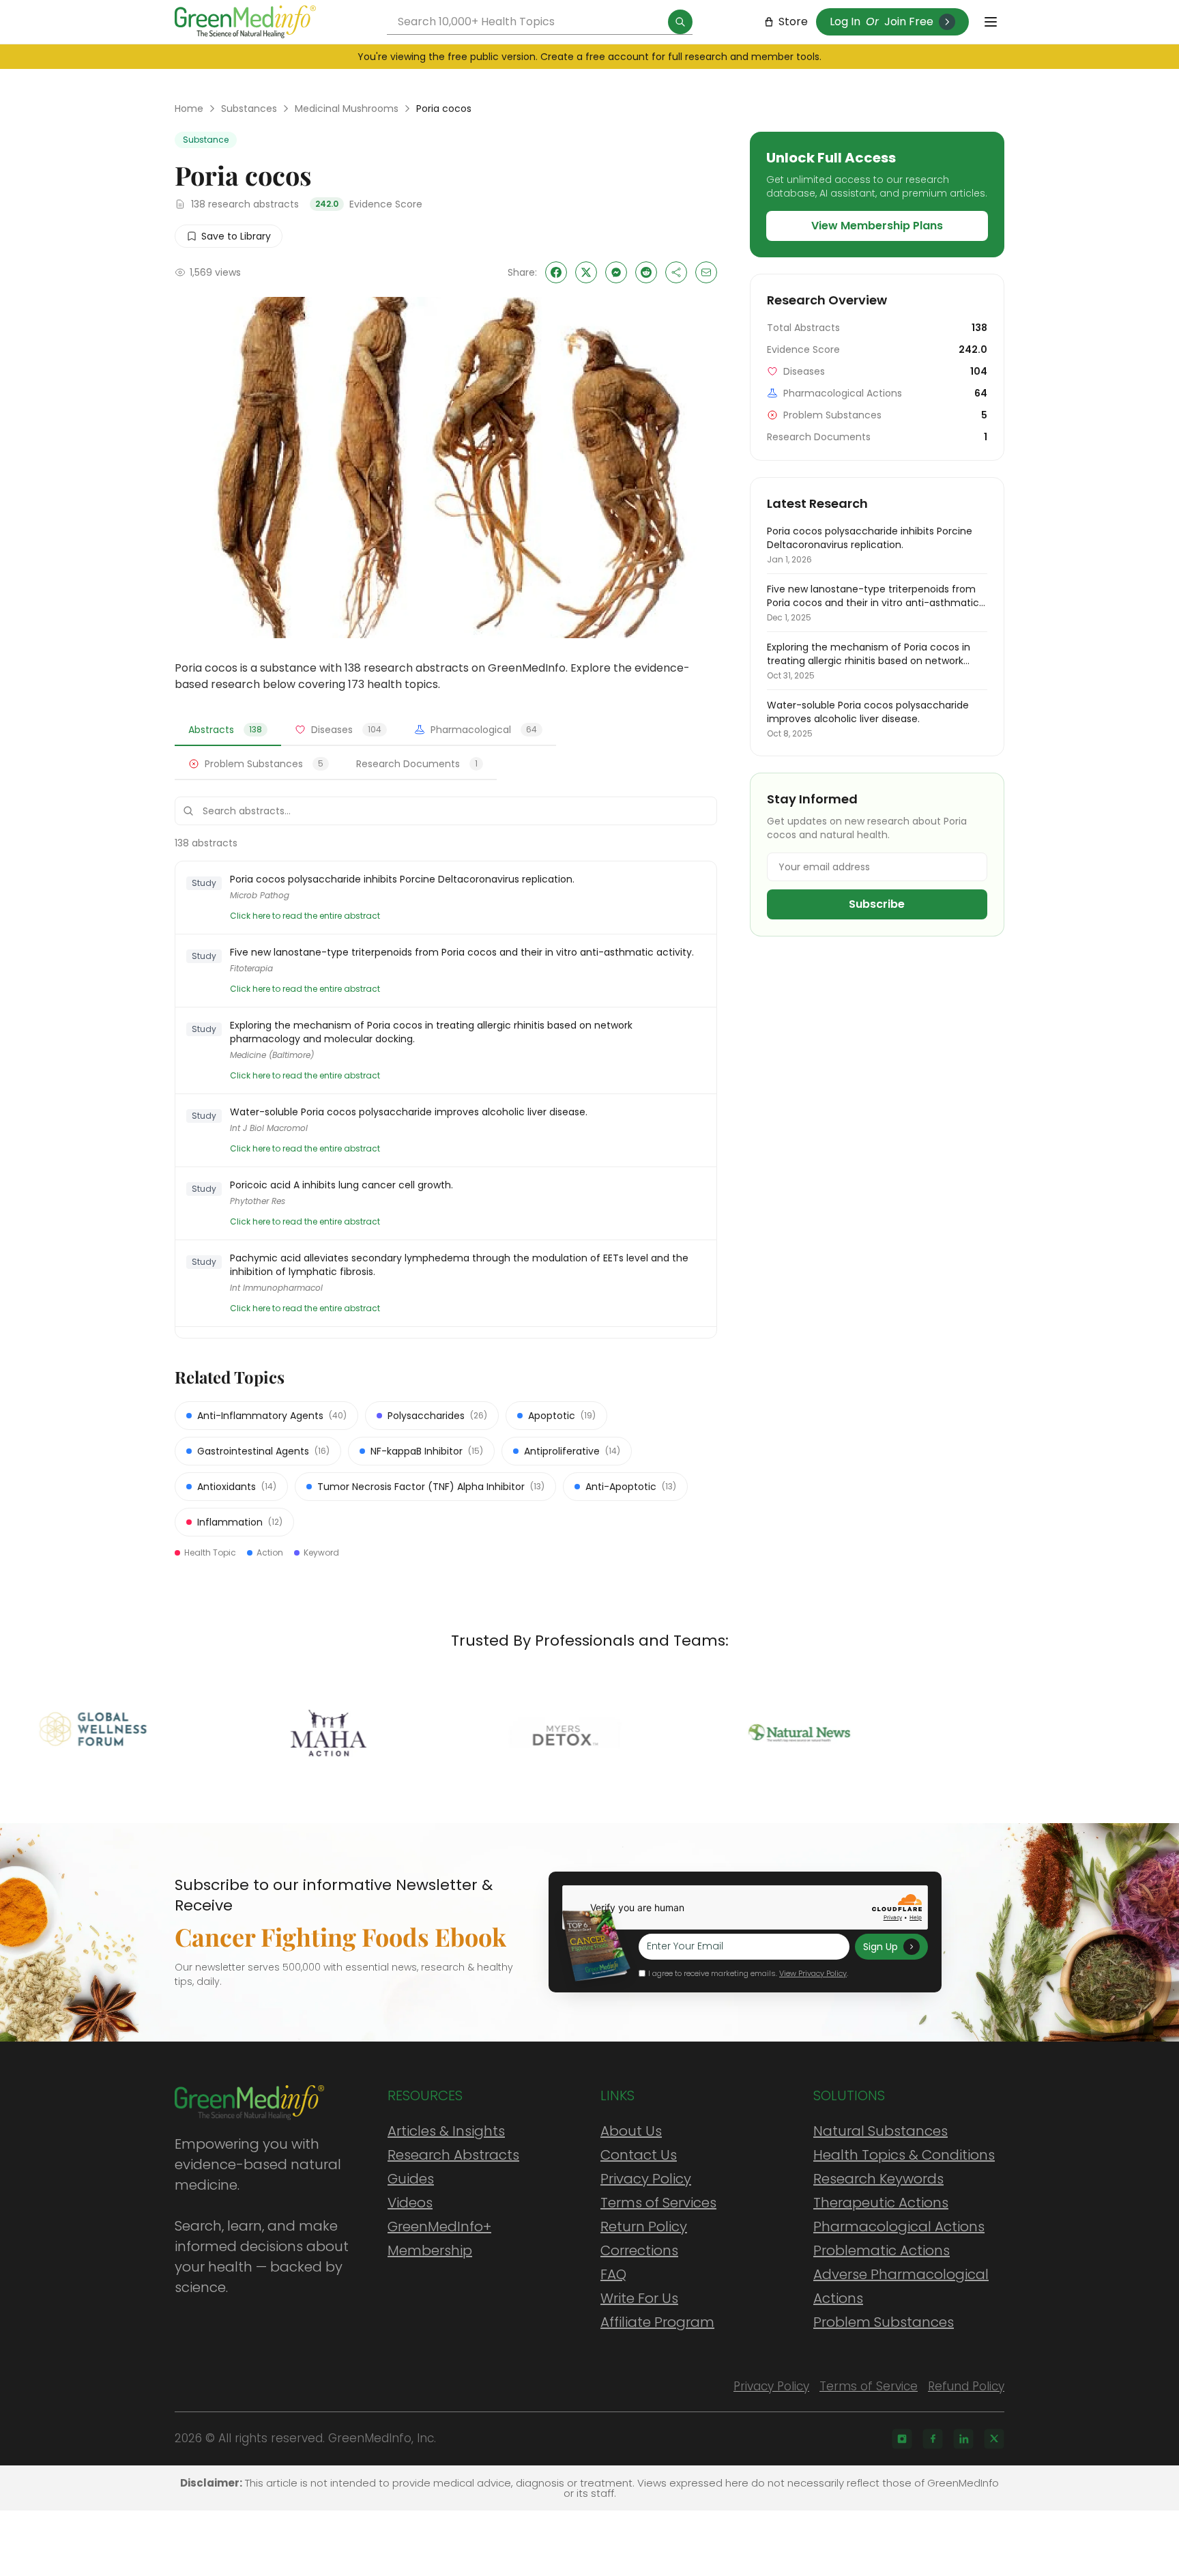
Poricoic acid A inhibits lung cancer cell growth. (341, 1185)
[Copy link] (676, 272)
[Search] (680, 22)
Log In (845, 22)
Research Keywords (878, 2179)
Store (793, 22)
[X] (994, 2439)
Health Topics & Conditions (904, 2155)
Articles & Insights (446, 2131)
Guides (411, 2179)
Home (189, 109)
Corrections (639, 2250)
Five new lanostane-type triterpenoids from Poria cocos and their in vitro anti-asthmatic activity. (462, 952)
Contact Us (639, 2155)
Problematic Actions (882, 2250)
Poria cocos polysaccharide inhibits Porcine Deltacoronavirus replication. (402, 879)
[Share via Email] (706, 272)
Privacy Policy (646, 2179)
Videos (410, 2203)
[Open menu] (991, 22)
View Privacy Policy (813, 1973)
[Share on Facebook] (556, 272)
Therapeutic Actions (881, 2203)
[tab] (228, 730)
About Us (631, 2131)
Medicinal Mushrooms (347, 109)
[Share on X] (586, 272)
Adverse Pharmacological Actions (901, 2286)
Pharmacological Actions (899, 2227)
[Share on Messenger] (616, 272)
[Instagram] (902, 2439)
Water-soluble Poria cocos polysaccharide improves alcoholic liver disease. (409, 1112)
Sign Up (880, 1947)
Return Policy (644, 2227)
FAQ (613, 2274)
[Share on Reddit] (646, 272)
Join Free (909, 22)
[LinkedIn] (963, 2439)
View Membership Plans (877, 226)
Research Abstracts (453, 2155)
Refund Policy (966, 2386)
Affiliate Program (657, 2322)
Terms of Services (658, 2203)
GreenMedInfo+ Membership (439, 2238)
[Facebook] (933, 2439)
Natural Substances (880, 2131)
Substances (249, 109)
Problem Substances (884, 2322)
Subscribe (877, 904)
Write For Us (639, 2298)
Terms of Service (869, 2386)
